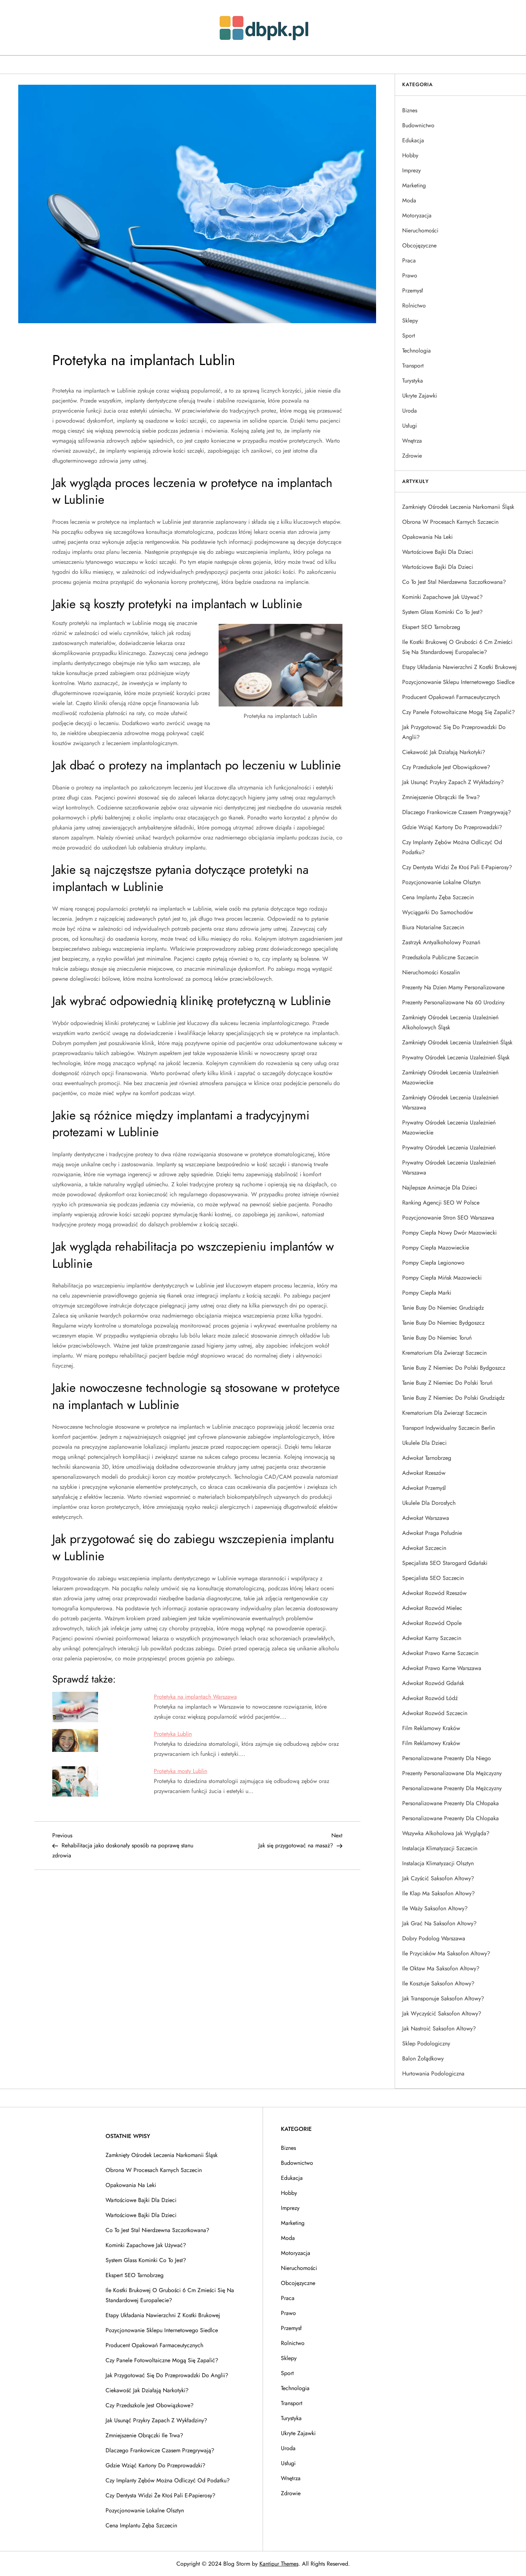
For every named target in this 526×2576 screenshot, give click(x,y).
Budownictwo (418, 125)
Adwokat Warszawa (426, 1518)
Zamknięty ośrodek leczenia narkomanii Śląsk (458, 507)
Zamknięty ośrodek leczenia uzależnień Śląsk (457, 1042)
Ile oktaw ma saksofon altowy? (441, 1968)
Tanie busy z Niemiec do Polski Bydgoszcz (454, 1368)
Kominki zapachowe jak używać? (442, 597)
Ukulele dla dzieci (424, 1443)
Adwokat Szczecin (424, 1548)
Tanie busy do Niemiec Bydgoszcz (443, 1323)
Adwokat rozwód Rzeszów (434, 1593)
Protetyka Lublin (173, 1734)
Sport (409, 336)
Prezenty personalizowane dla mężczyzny (452, 1773)
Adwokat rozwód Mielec (432, 1608)
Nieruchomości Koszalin (431, 972)
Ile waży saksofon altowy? (435, 1908)
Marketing (414, 185)
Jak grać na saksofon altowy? (439, 1923)
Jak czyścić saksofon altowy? (438, 1878)
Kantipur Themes (279, 2564)
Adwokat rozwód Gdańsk (433, 1683)
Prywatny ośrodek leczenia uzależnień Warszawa (449, 1168)
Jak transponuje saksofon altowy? (443, 1998)
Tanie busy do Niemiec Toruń (437, 1338)
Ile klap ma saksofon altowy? (439, 1893)
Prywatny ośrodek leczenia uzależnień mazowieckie (449, 1127)
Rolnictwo (414, 306)
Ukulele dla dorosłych (429, 1503)
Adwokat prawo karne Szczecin (440, 1653)
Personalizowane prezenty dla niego (447, 1758)
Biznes (410, 110)
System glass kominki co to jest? (442, 612)
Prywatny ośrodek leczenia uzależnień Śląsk (456, 1057)
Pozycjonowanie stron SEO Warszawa (448, 1218)
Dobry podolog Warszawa (434, 1938)
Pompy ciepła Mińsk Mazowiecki (442, 1278)
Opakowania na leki (427, 537)
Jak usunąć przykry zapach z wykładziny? (453, 782)
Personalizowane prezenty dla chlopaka (450, 1818)
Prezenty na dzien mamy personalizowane (453, 987)
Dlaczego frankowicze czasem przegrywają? (457, 812)
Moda (409, 200)
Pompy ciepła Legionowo (433, 1263)
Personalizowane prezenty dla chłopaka (450, 1803)
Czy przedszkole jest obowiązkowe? (446, 767)
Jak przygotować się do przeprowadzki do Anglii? (454, 732)
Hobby (410, 155)
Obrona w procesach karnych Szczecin (450, 522)
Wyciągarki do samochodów (438, 912)
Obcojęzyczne (419, 245)
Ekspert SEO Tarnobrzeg (431, 627)
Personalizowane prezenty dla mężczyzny (452, 1788)
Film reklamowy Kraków (431, 1728)
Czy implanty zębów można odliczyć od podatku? (452, 847)
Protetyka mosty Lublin (181, 1771)
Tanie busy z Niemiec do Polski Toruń (447, 1383)
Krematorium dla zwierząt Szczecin (444, 1353)
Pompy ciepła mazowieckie (436, 1248)
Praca (409, 260)
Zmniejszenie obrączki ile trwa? (441, 797)
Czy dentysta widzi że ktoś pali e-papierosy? (457, 867)
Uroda (410, 411)
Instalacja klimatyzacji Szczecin (440, 1848)
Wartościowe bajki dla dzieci (438, 552)
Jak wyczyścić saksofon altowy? (442, 2013)
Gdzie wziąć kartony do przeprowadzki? (452, 827)
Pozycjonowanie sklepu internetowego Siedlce (458, 682)
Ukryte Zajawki (420, 396)
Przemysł (413, 290)
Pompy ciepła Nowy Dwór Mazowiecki (449, 1233)
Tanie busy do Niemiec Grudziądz (443, 1308)
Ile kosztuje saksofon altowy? (438, 1983)
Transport (413, 366)
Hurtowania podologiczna (433, 2073)
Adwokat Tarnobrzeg (427, 1458)
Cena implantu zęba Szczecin (438, 897)
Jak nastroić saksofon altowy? (439, 2028)
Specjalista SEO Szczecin (433, 1578)
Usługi (410, 426)
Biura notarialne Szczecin (433, 927)
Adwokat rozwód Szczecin (435, 1713)
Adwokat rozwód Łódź (430, 1698)
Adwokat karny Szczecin (432, 1638)
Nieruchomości (420, 230)
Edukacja (413, 140)
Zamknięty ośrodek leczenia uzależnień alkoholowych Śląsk (450, 1022)
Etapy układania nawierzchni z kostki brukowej (459, 667)
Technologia (417, 351)
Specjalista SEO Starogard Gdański (445, 1563)
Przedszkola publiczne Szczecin (440, 957)
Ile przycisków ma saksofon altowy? (446, 1953)
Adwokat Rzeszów (424, 1473)
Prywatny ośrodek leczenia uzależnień (449, 1147)
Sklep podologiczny (426, 2043)
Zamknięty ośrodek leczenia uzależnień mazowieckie (450, 1077)
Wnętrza (412, 441)
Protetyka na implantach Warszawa (195, 1697)
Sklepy (410, 321)
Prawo (410, 275)
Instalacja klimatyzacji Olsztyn (438, 1863)
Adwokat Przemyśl (424, 1488)
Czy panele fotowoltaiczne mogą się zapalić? (459, 712)
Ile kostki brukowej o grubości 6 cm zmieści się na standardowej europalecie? (457, 647)
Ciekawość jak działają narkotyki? (444, 752)
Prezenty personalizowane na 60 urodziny (453, 1002)
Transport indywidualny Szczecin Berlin (449, 1428)
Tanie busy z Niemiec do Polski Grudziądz (453, 1398)
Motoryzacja (417, 215)
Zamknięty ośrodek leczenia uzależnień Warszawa (450, 1102)
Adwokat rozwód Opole (432, 1623)
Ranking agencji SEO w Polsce (441, 1203)
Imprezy (411, 170)
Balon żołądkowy (423, 2058)
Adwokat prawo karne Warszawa (442, 1668)
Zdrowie (412, 456)
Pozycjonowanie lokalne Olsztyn (441, 882)
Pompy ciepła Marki (427, 1293)
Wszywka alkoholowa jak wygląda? (446, 1833)
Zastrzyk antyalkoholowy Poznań (441, 942)
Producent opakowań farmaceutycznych (451, 697)
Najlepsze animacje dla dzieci (440, 1188)
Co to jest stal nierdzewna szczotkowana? (454, 582)
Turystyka (413, 381)
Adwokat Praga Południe (432, 1533)
